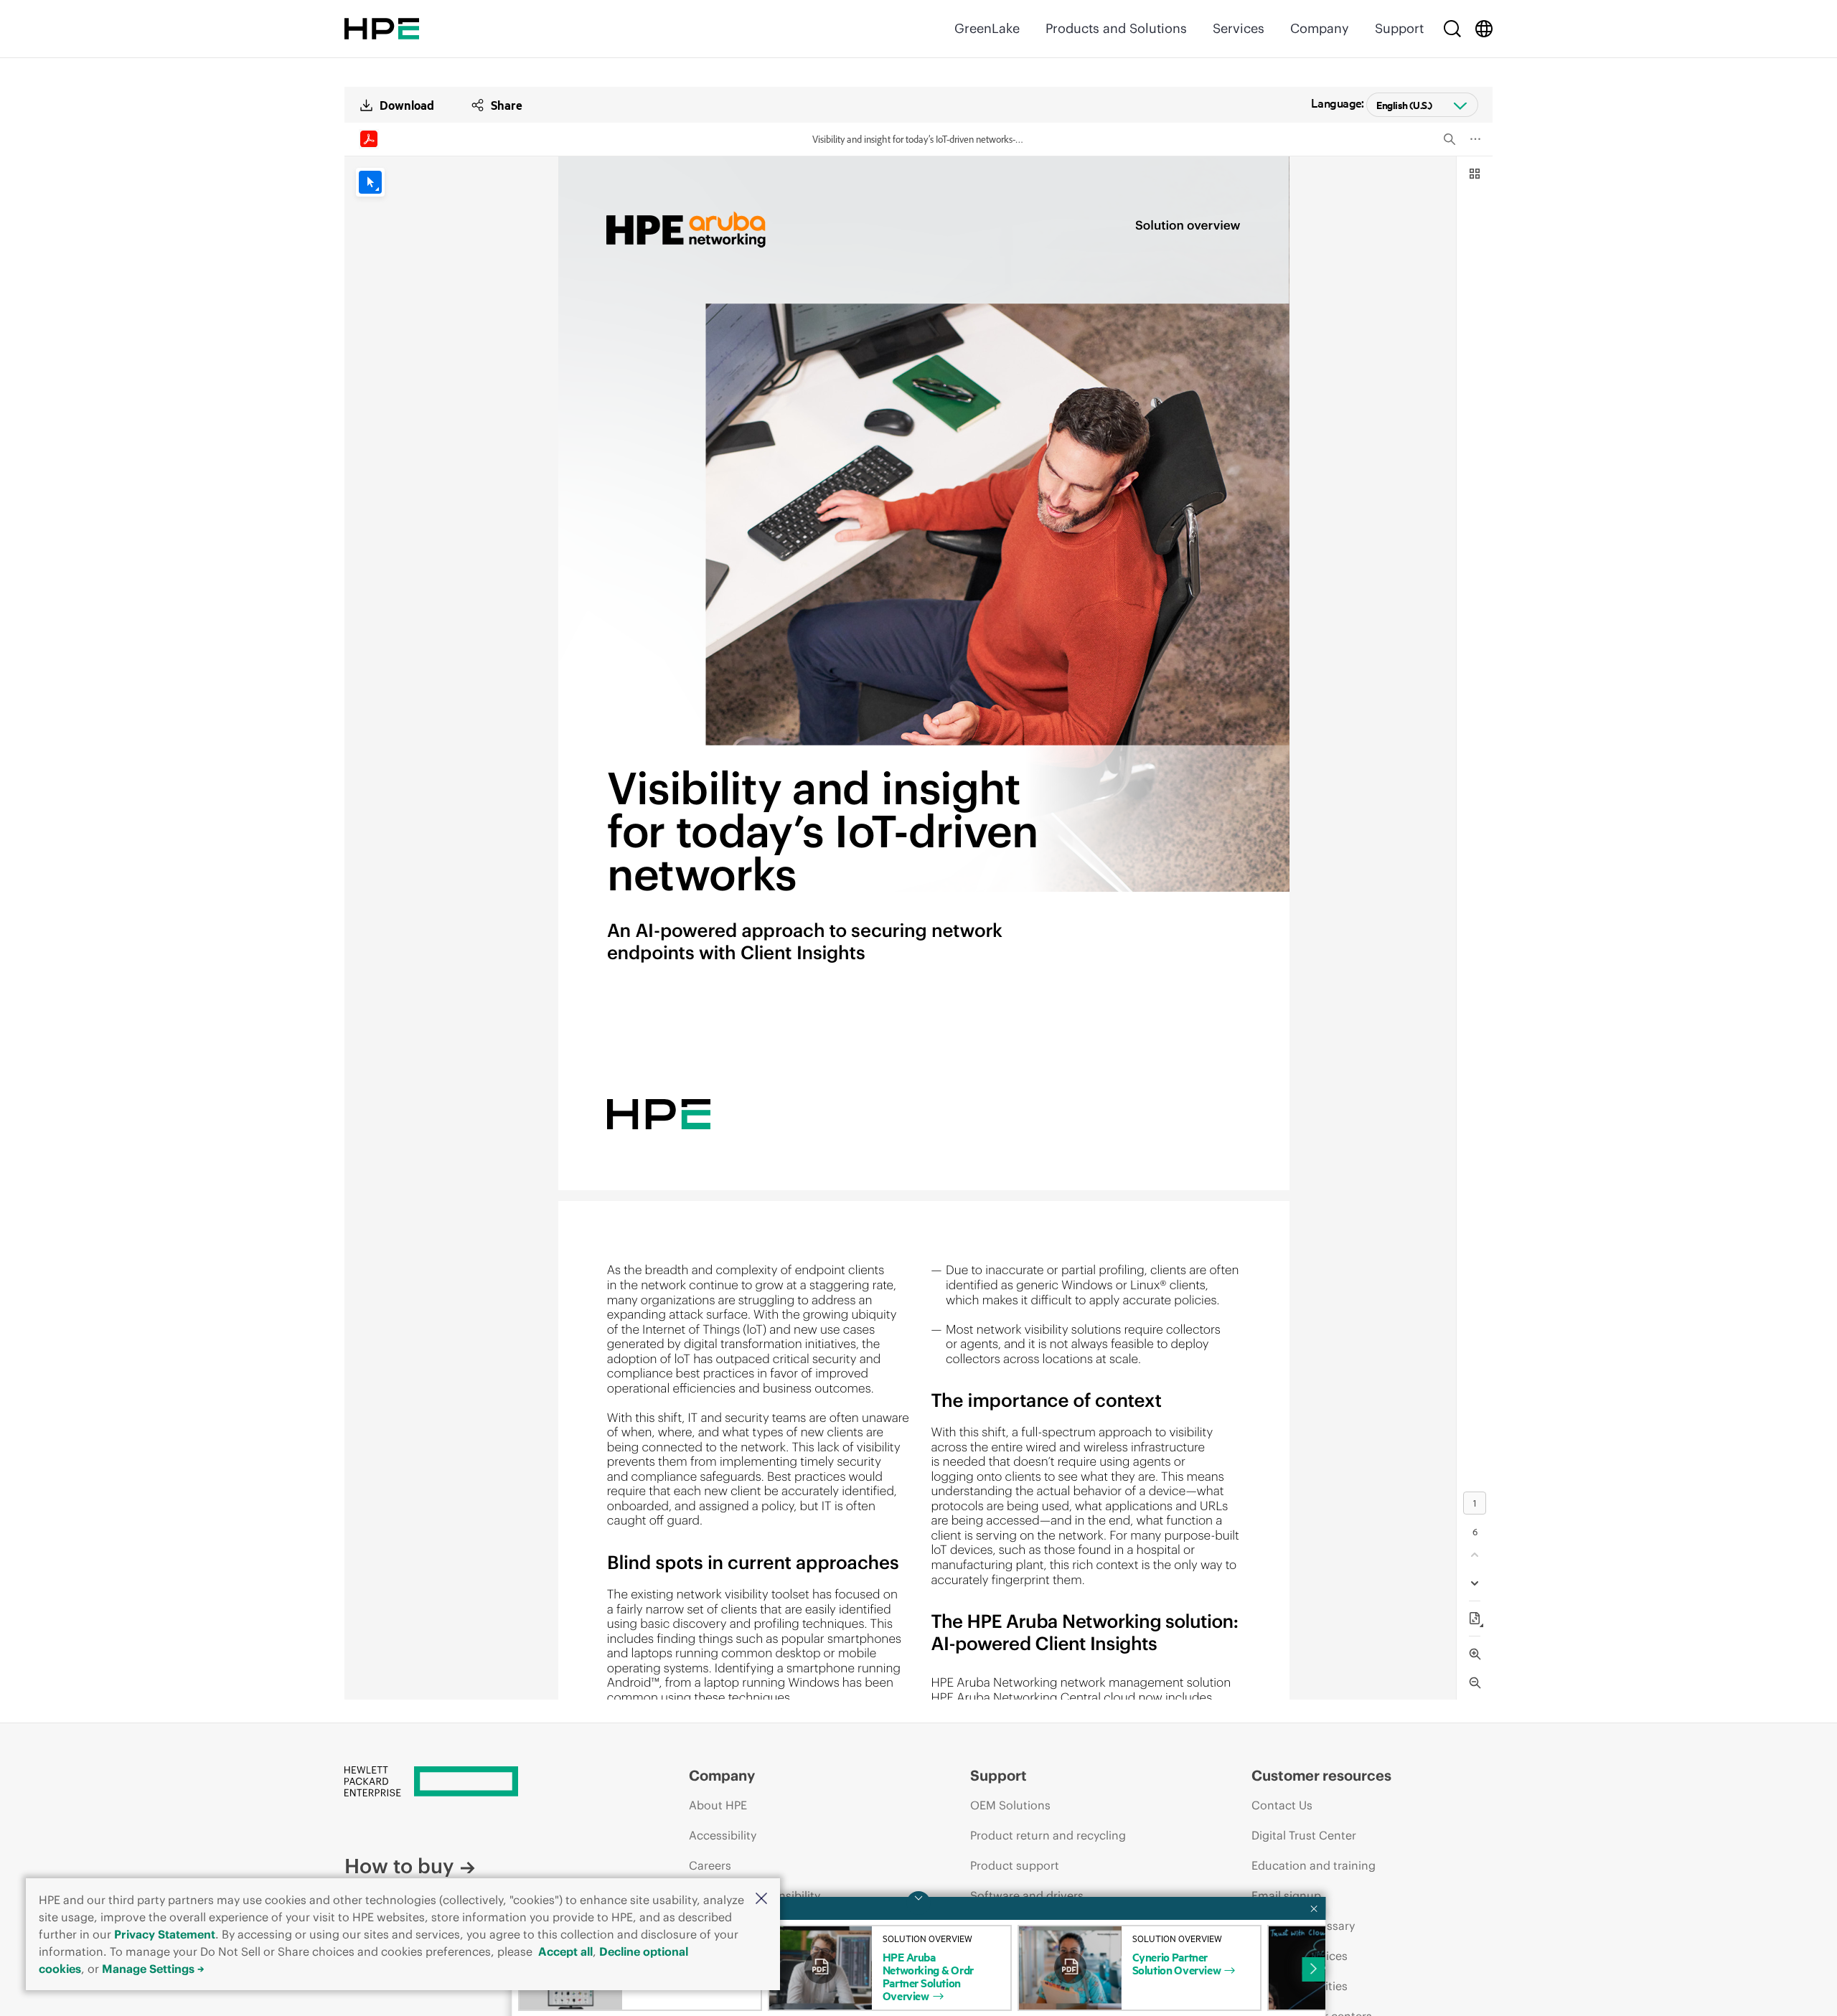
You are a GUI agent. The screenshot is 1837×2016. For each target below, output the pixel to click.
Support (1399, 28)
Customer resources (1321, 1775)
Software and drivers (1027, 1895)
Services (1239, 28)
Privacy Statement (165, 1934)
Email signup (1286, 1895)
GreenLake (987, 28)
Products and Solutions (1116, 28)
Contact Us (1282, 1805)
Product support (1015, 1865)
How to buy (399, 1866)
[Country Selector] (1484, 29)
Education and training (1314, 1865)
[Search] (1452, 29)
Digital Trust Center (1304, 1835)
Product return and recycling (1048, 1835)
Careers (710, 1865)
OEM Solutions (1010, 1805)
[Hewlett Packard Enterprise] (382, 29)
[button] (761, 1899)
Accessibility (723, 1835)
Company (1320, 28)
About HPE (718, 1805)
